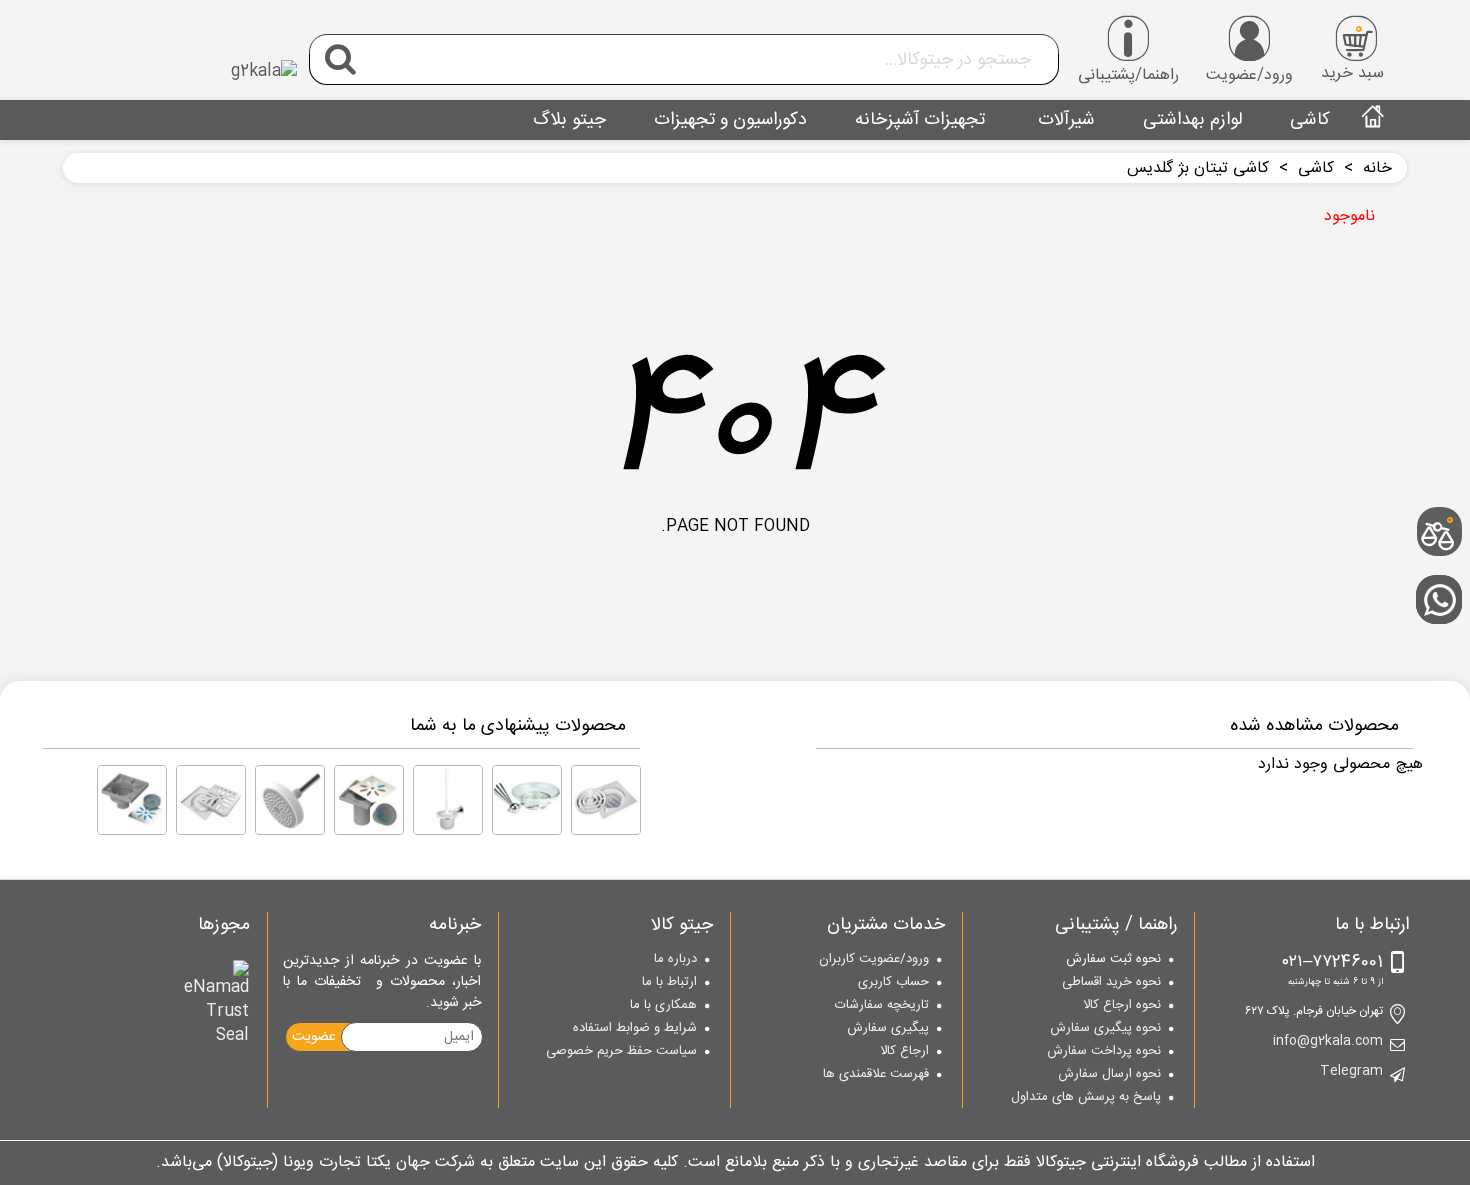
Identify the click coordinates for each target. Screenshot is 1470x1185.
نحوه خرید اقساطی (1111, 983)
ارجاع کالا (904, 1052)
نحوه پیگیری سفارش (1105, 1029)
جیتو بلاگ (569, 120)
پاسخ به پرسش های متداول (1086, 1098)
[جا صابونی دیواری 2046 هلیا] (527, 800)
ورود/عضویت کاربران (874, 960)
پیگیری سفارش (888, 1029)
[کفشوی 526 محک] (606, 800)
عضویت (314, 1037)
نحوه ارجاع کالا (1122, 1006)
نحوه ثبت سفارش (1113, 960)
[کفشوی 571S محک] (132, 800)
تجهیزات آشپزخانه (920, 120)
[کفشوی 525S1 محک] (369, 800)
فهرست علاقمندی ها (876, 1075)
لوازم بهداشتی (1192, 120)
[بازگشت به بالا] (1445, 466)
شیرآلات (1064, 120)
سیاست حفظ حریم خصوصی (621, 1052)
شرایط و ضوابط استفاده (635, 1029)
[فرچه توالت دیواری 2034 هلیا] (448, 800)
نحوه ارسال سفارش (1109, 1075)
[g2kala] (187, 55)
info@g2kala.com (1328, 1042)
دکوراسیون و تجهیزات (730, 120)
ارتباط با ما (669, 983)
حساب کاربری (893, 983)
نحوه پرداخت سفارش (1104, 1052)
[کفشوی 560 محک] (211, 800)
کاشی (1310, 120)
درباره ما (675, 960)
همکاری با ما (663, 1006)
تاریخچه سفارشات (882, 1006)
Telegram (1351, 1072)
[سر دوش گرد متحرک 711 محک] (290, 800)
